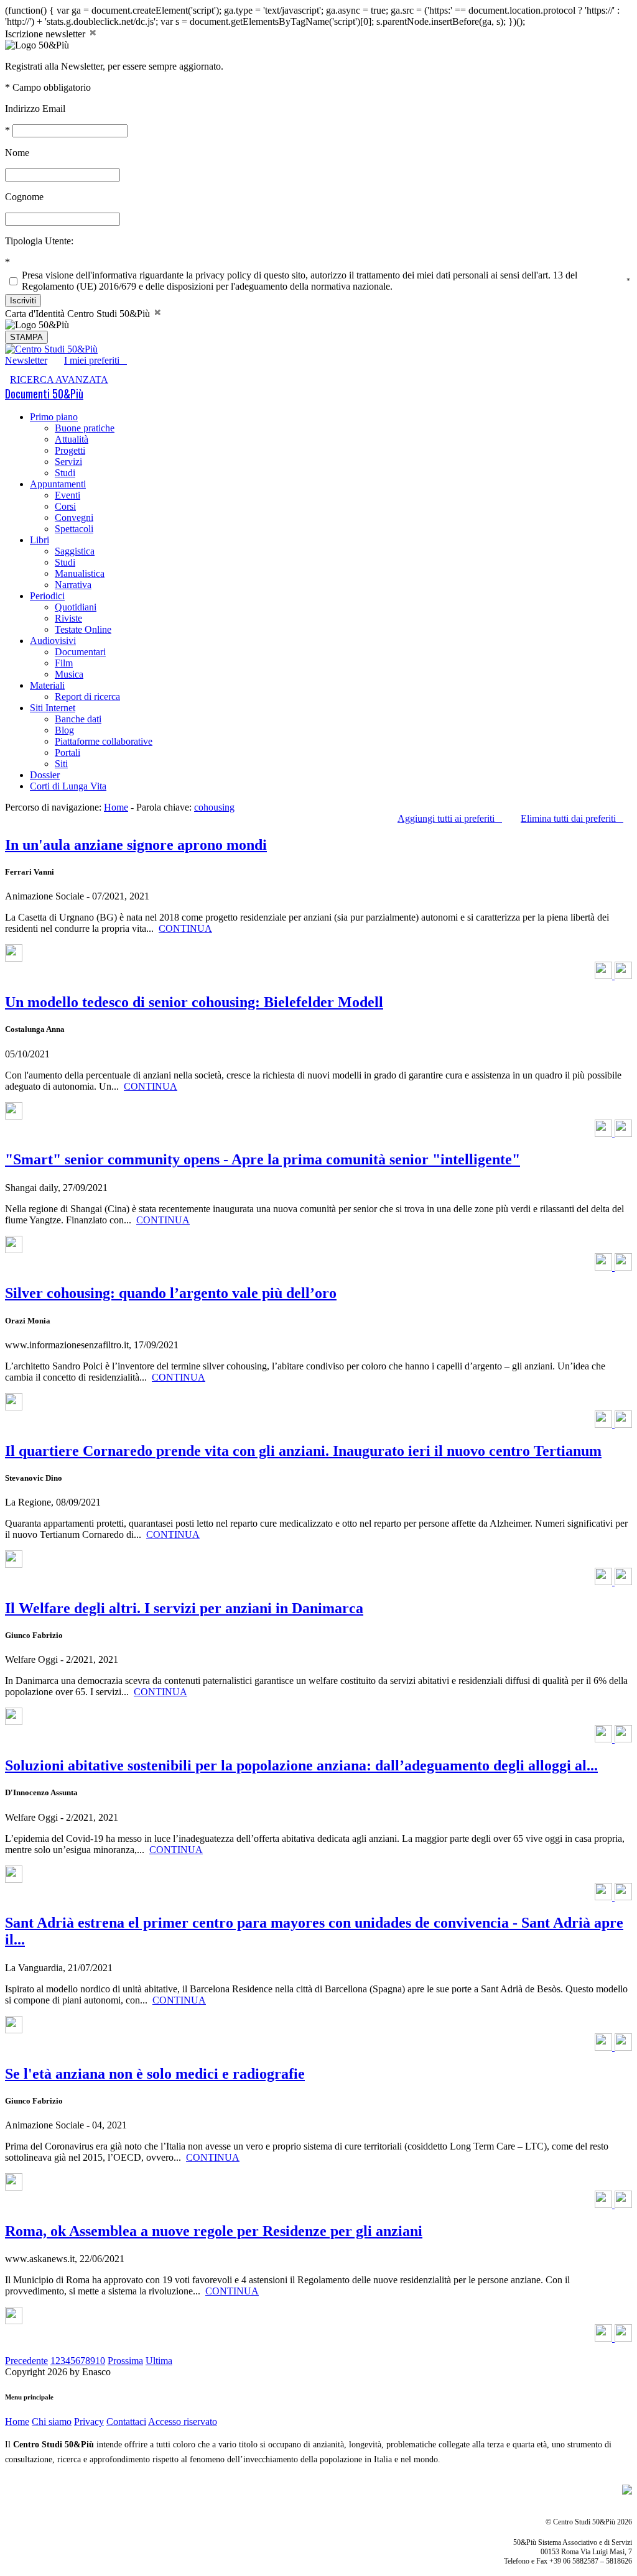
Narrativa (73, 585)
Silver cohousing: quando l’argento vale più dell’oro (171, 1293)
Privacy (89, 2422)
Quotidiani (76, 607)
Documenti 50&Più (44, 393)
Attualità (72, 439)
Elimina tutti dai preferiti (572, 818)
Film (64, 663)
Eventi (67, 495)
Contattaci (126, 2422)
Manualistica (80, 573)
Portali (67, 752)
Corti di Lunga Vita (68, 786)
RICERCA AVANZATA (59, 379)
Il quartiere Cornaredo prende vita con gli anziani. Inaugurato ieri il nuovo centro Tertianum (303, 1451)
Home (116, 807)
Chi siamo (52, 2422)
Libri (40, 540)
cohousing (214, 807)
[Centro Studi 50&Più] (51, 349)
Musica (69, 674)
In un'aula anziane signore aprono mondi (136, 845)
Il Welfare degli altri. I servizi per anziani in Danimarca (184, 1608)
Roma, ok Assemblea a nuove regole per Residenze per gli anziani (214, 2231)
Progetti (70, 450)
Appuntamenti (58, 484)
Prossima (125, 2361)
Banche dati (78, 719)
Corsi (65, 506)
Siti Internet (53, 708)
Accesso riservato (183, 2422)
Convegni (74, 517)
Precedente (26, 2361)
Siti (61, 764)
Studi (65, 473)
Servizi (68, 462)
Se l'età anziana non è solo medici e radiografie (155, 2074)
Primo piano (54, 417)
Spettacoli (74, 529)
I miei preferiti (95, 360)
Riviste (68, 618)
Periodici (47, 596)
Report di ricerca (87, 697)
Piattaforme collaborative (104, 741)
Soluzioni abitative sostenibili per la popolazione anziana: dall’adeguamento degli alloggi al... (301, 1765)
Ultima (159, 2361)
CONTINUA (185, 928)
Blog (64, 730)
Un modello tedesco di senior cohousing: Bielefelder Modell (194, 1002)
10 (100, 2361)
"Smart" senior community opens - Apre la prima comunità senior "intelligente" (263, 1159)
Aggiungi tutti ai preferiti (450, 818)
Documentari (80, 652)
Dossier (45, 775)
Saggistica (75, 551)
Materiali (47, 685)
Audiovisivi (53, 641)
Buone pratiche (85, 428)
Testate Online (83, 629)
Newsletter (26, 360)
